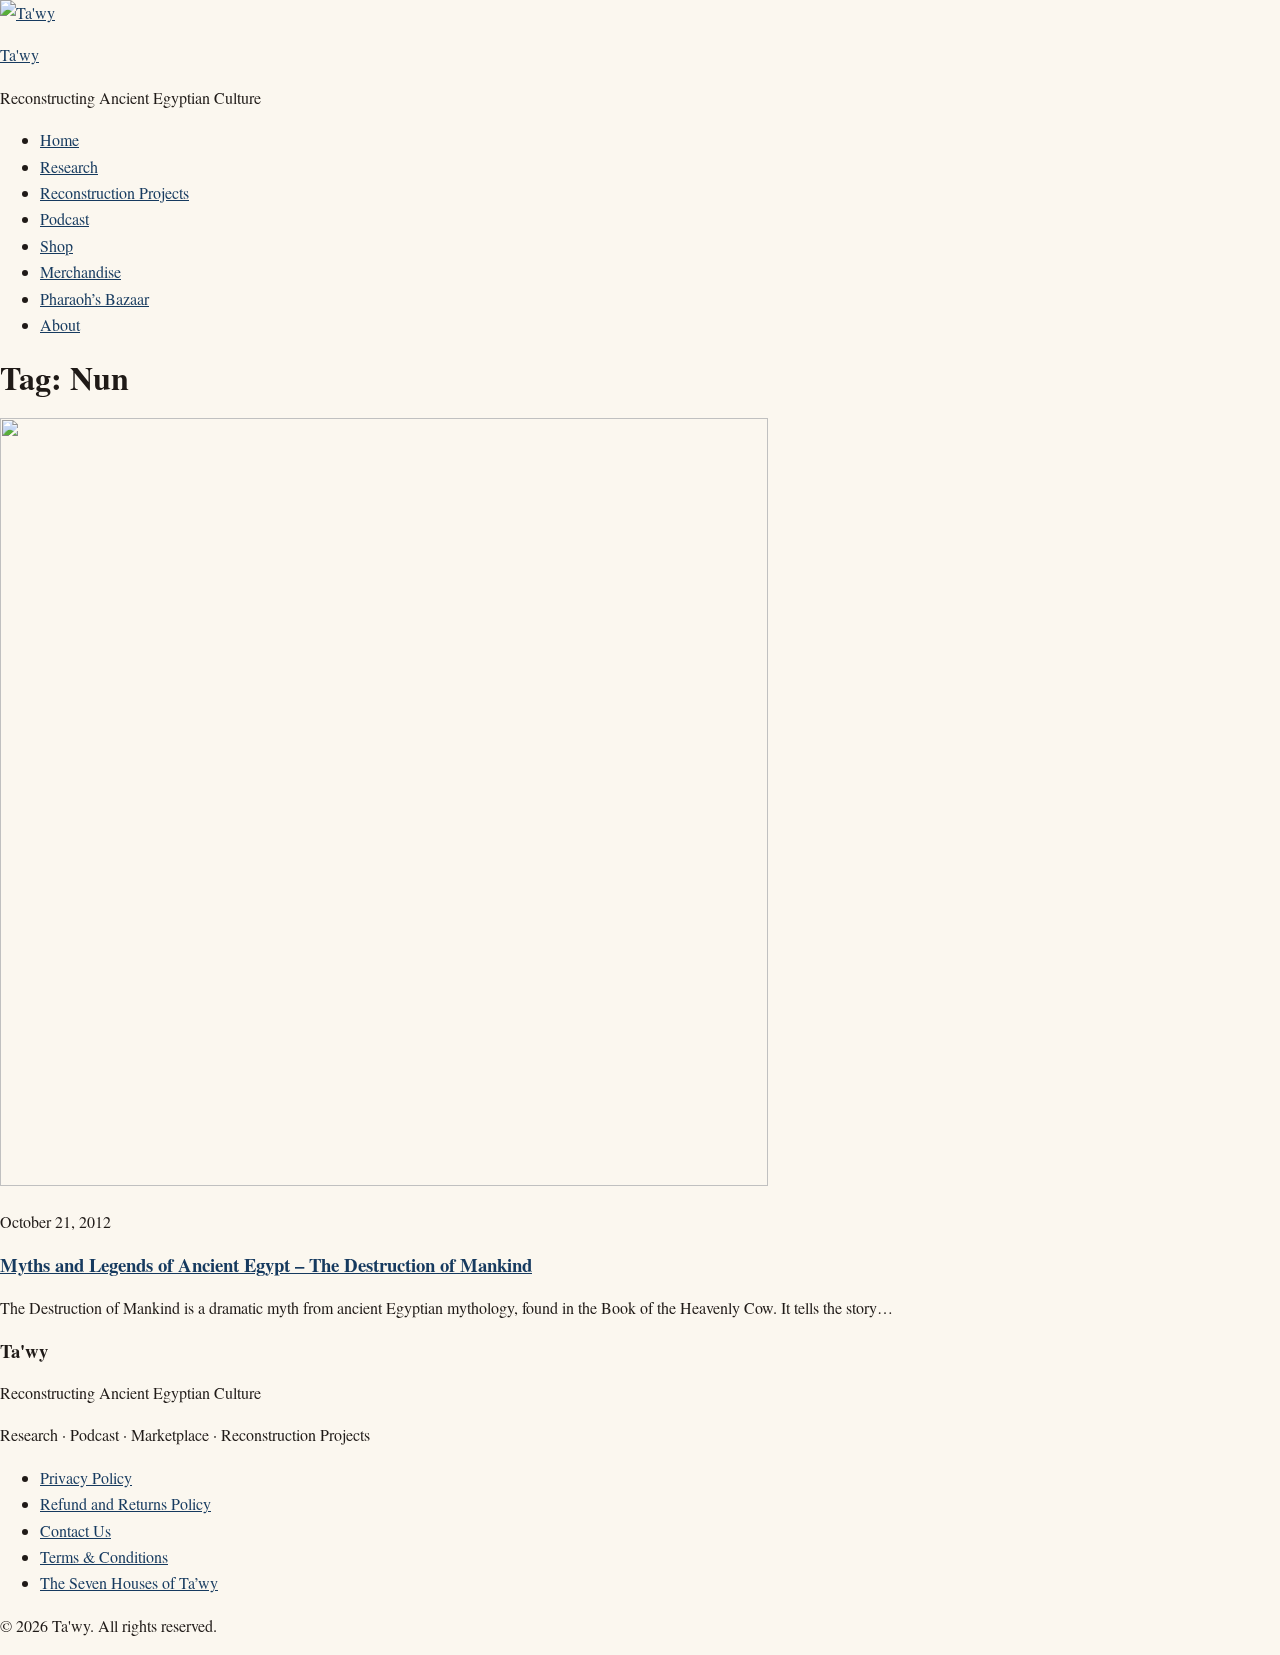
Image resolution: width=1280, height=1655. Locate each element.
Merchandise (80, 271)
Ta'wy (19, 54)
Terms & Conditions (104, 1556)
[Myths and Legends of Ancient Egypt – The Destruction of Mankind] (384, 1179)
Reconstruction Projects (114, 192)
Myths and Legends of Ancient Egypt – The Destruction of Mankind (266, 1264)
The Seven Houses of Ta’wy (129, 1582)
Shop (56, 245)
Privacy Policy (86, 1477)
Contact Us (75, 1530)
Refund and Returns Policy (125, 1503)
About (60, 324)
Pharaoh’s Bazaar (94, 298)
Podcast (64, 218)
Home (59, 139)
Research (69, 166)
